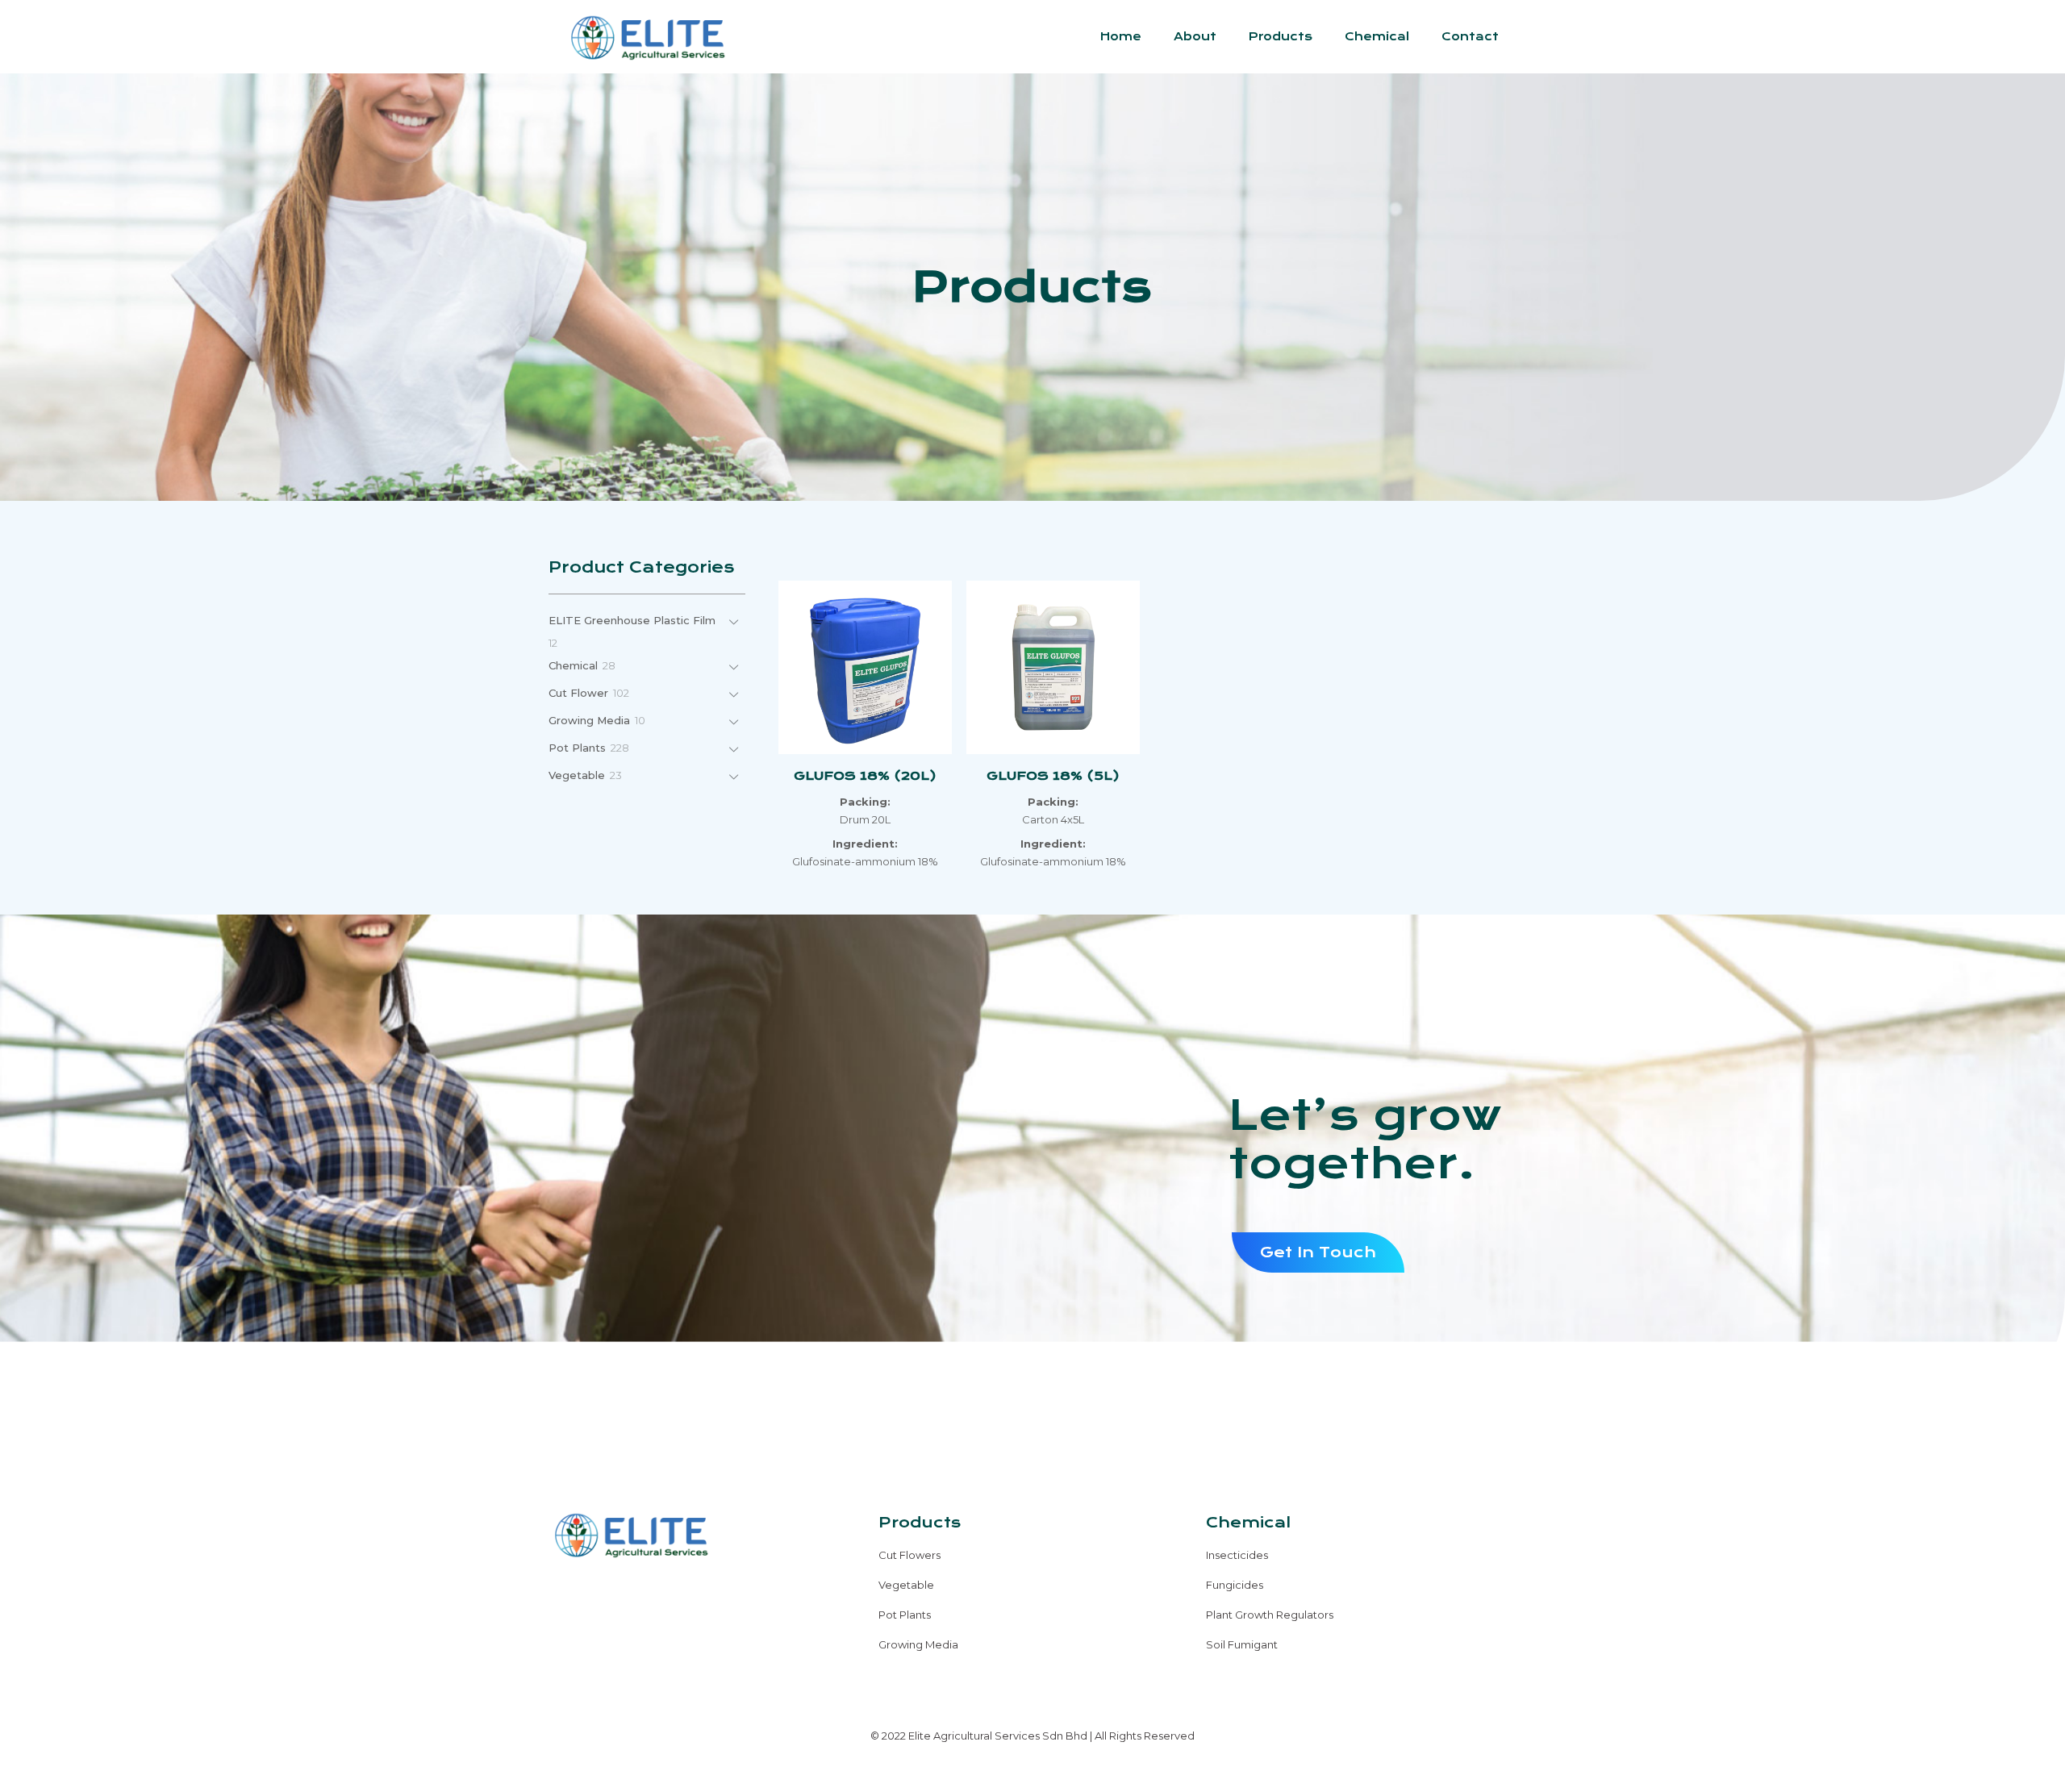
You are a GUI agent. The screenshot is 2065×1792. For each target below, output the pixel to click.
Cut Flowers (909, 1555)
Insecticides (1237, 1555)
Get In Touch (1318, 1252)
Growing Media (918, 1644)
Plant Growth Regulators (1270, 1615)
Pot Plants (905, 1615)
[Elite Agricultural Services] (647, 36)
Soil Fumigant (1242, 1644)
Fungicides (1235, 1585)
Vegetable (906, 1585)
